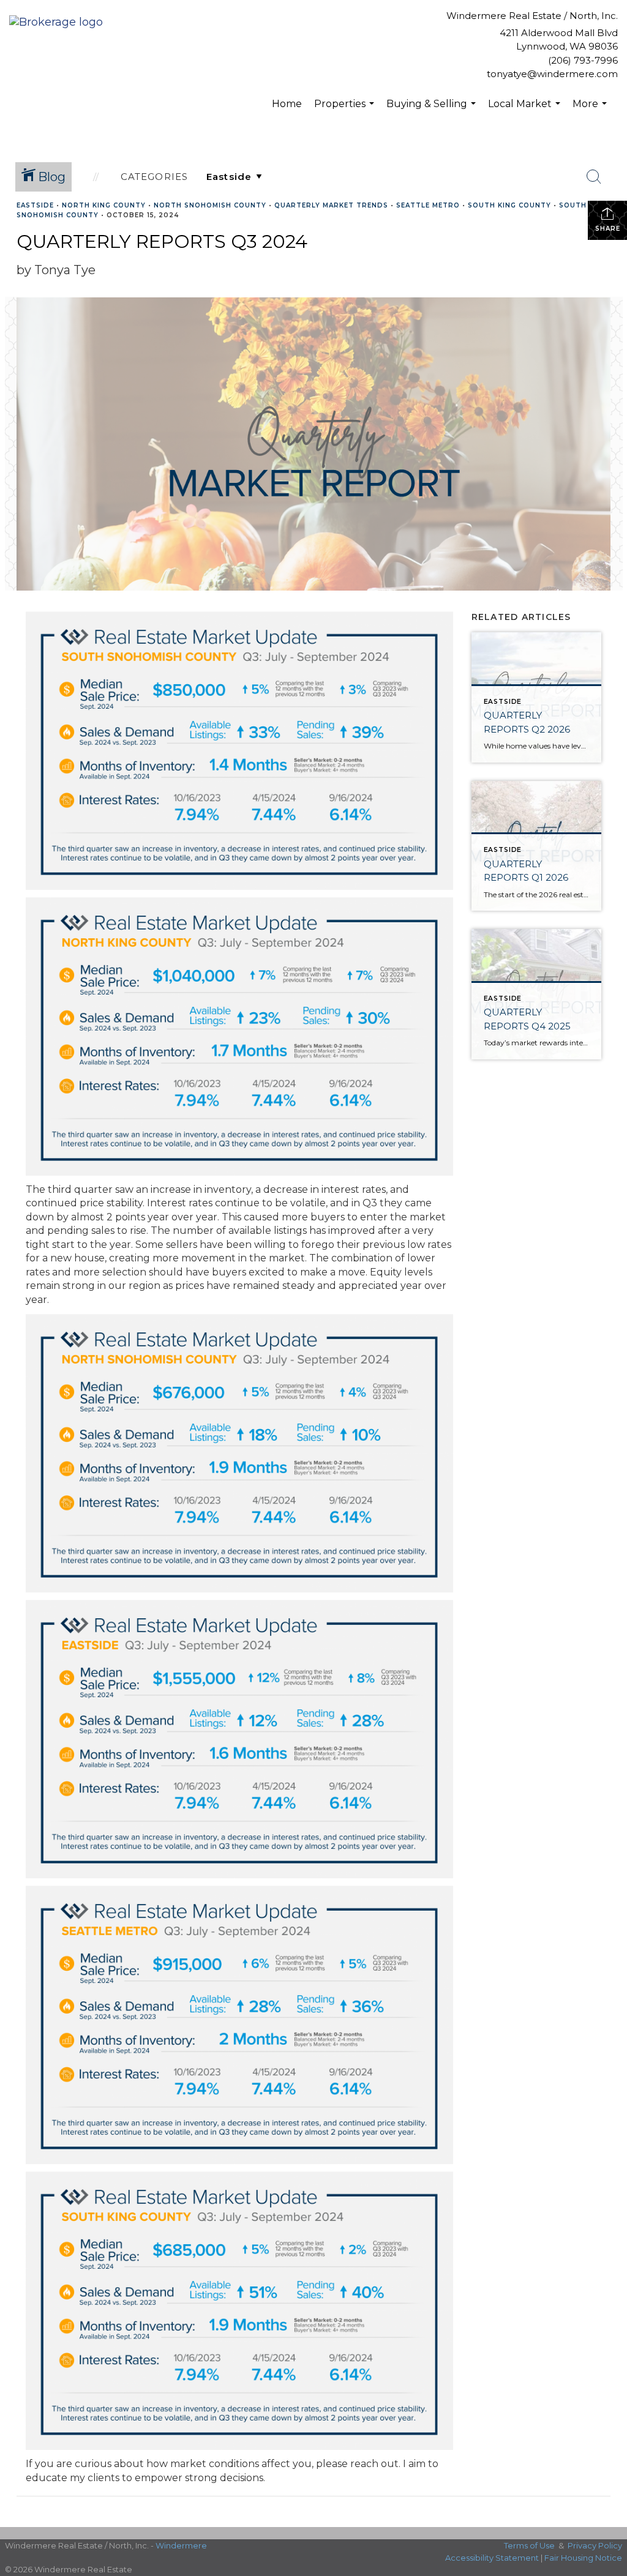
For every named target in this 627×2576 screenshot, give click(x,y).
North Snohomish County (210, 205)
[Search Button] (594, 177)
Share (608, 229)
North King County (104, 205)
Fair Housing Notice (583, 2558)
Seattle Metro (428, 205)
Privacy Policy (595, 2545)
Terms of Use (529, 2545)
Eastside (35, 205)
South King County (509, 205)
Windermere (181, 2545)
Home (287, 104)
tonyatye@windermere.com (552, 74)
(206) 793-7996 (583, 60)
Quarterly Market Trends (331, 205)
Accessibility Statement (492, 2558)
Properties (346, 110)
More (591, 110)
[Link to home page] (59, 23)
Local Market (526, 110)
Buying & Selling (433, 110)
